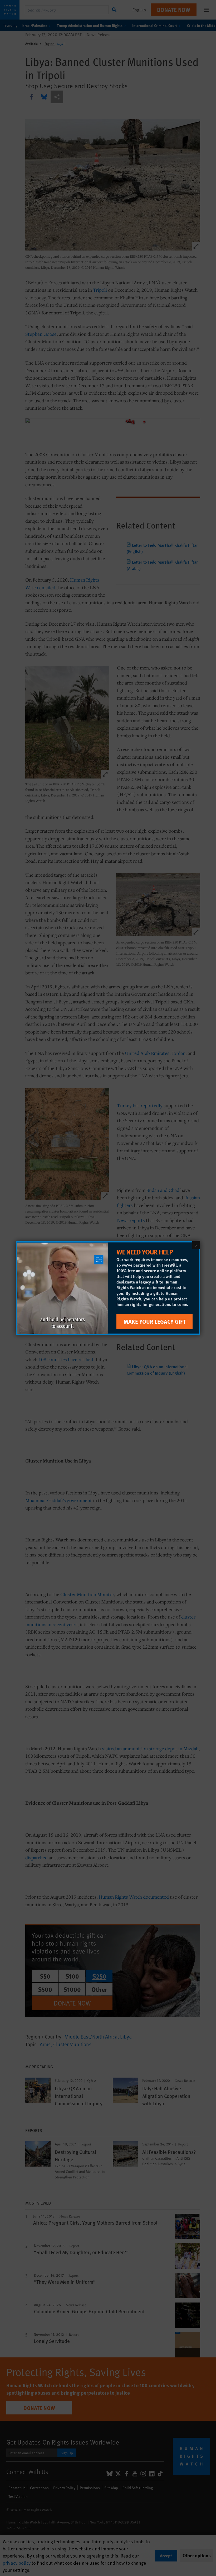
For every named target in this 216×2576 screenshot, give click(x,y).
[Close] (196, 1245)
